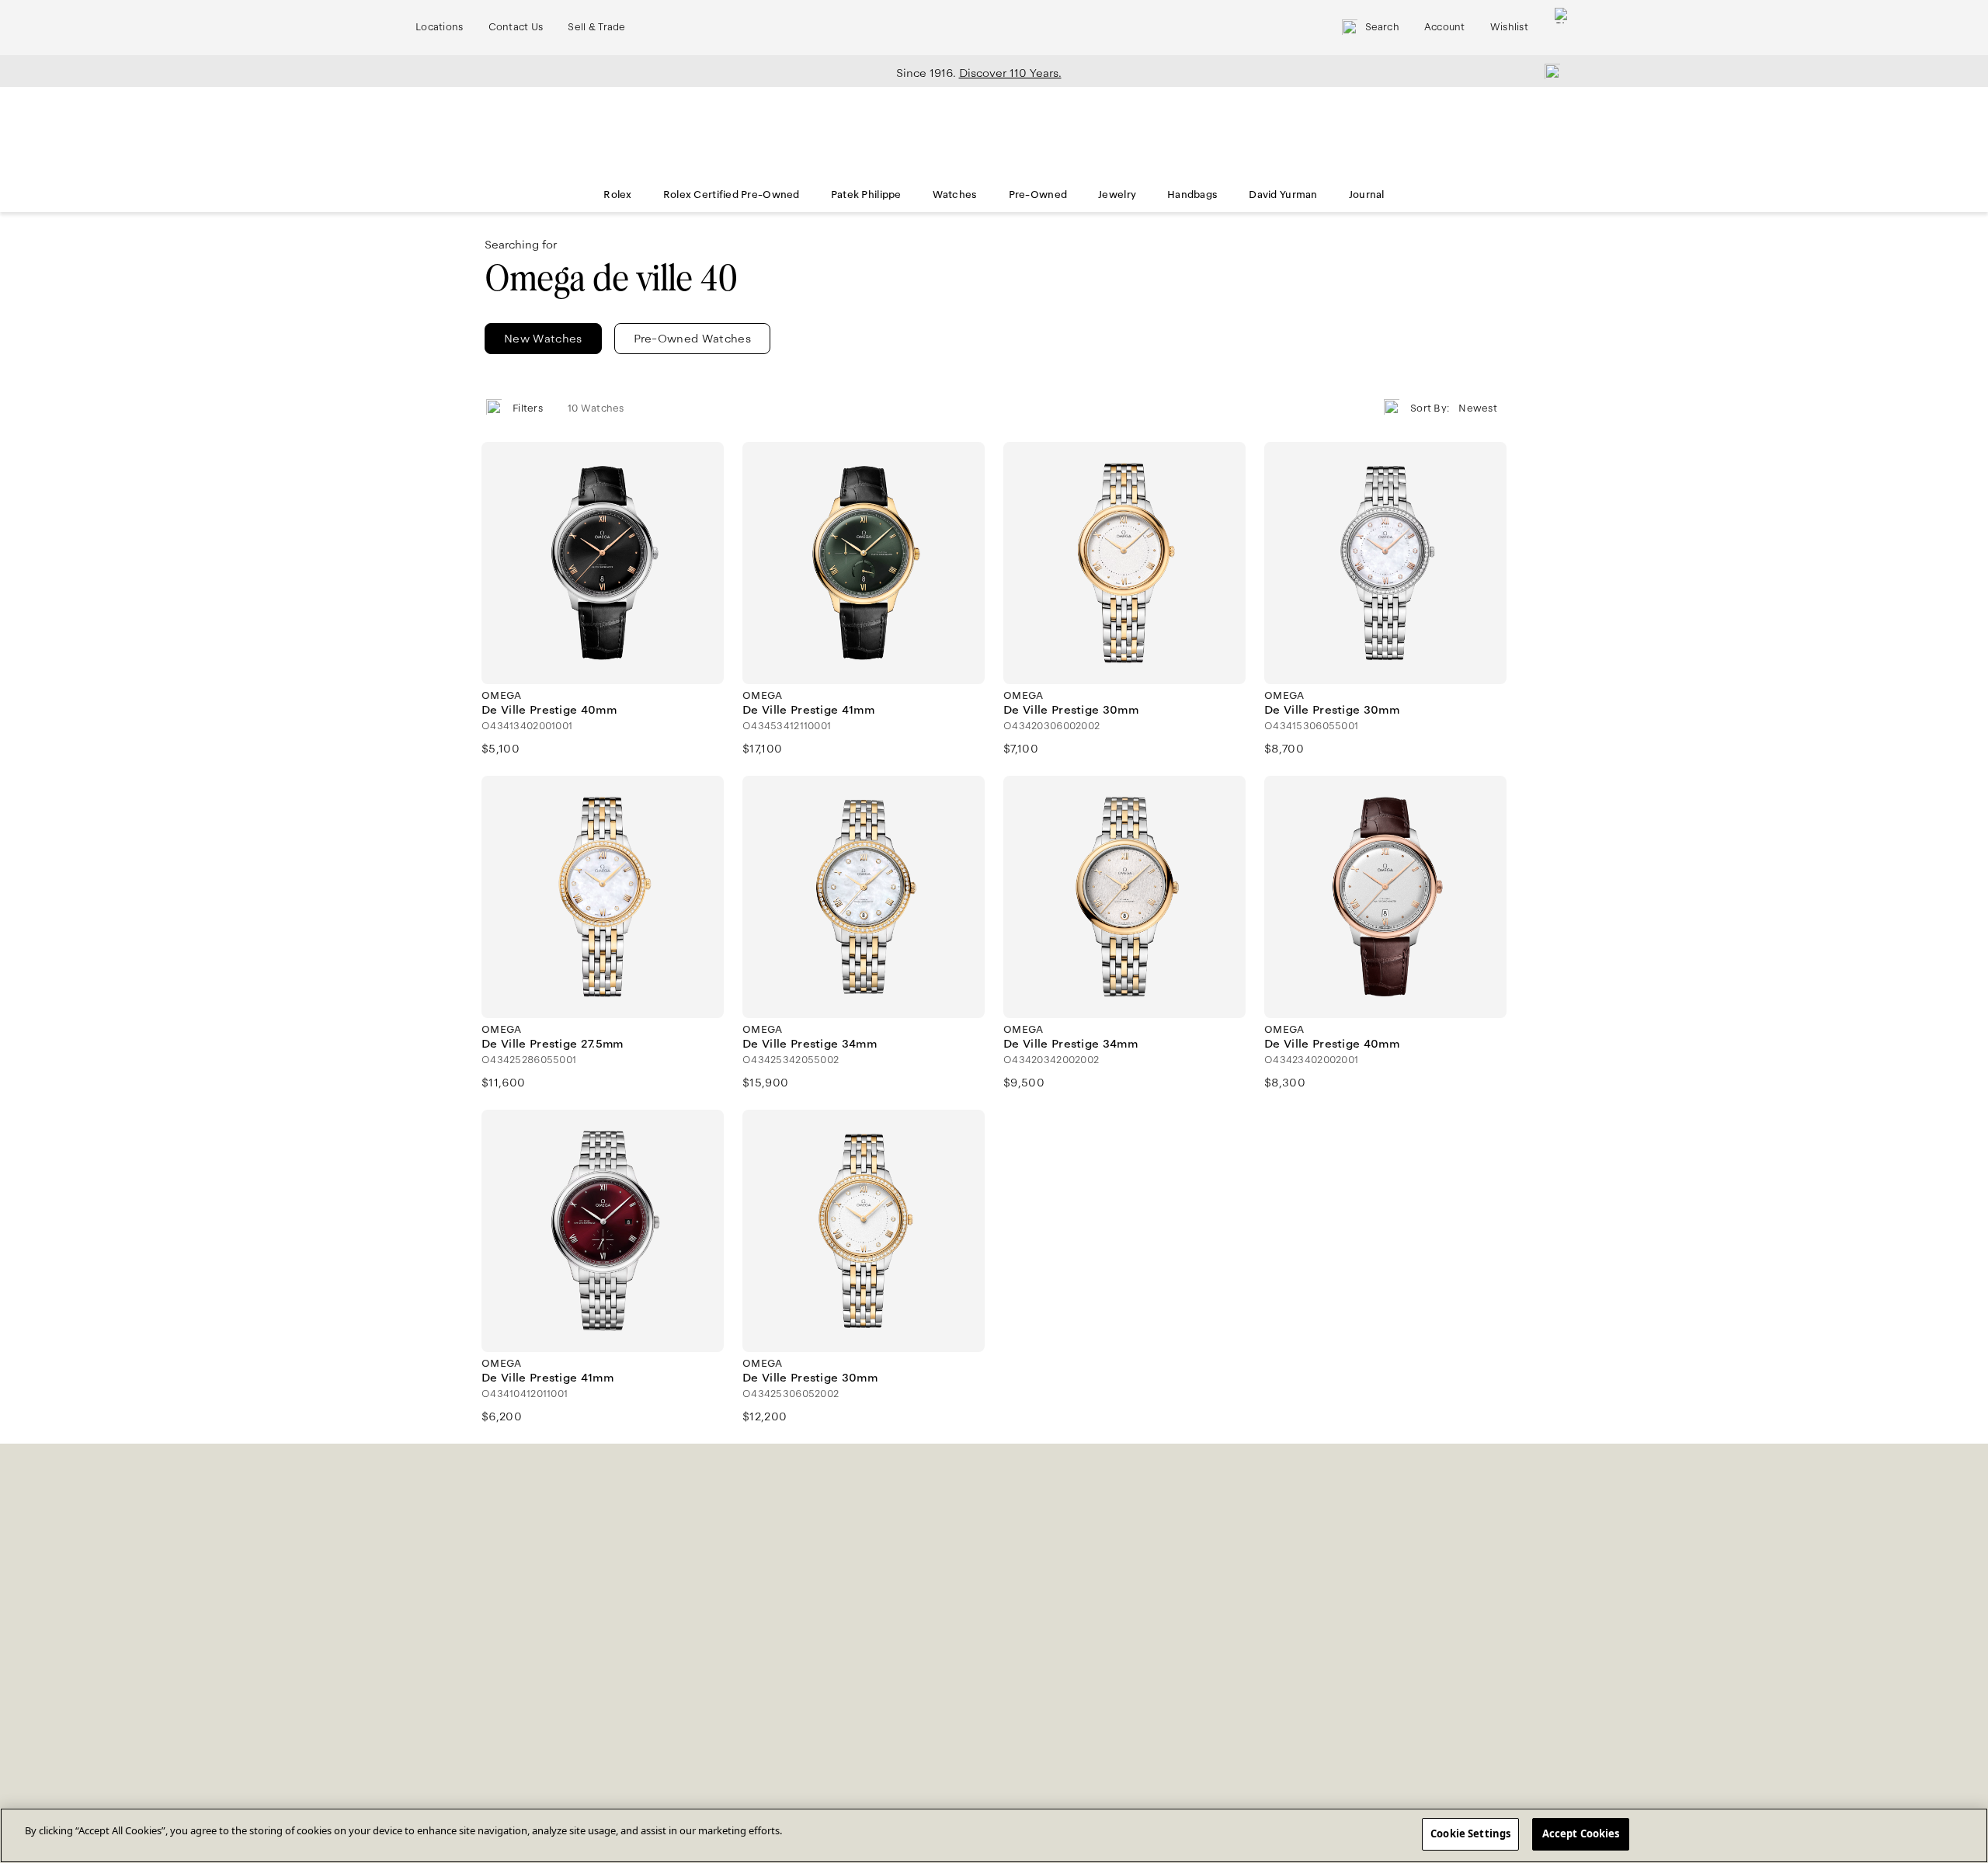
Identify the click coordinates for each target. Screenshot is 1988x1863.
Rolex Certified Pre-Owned (732, 195)
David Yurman (1283, 195)
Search (1382, 27)
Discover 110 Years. (1010, 73)
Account (1445, 27)
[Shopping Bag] (1562, 28)
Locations (440, 27)
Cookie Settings (1470, 1833)
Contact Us (516, 27)
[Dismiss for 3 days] (1548, 71)
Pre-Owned (1038, 195)
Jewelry (1117, 195)
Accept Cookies (1581, 1833)
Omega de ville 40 (611, 278)
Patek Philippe (866, 195)
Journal (1367, 195)
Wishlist (1509, 27)
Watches (955, 195)
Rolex (617, 195)
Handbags (1192, 195)
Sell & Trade (596, 27)
